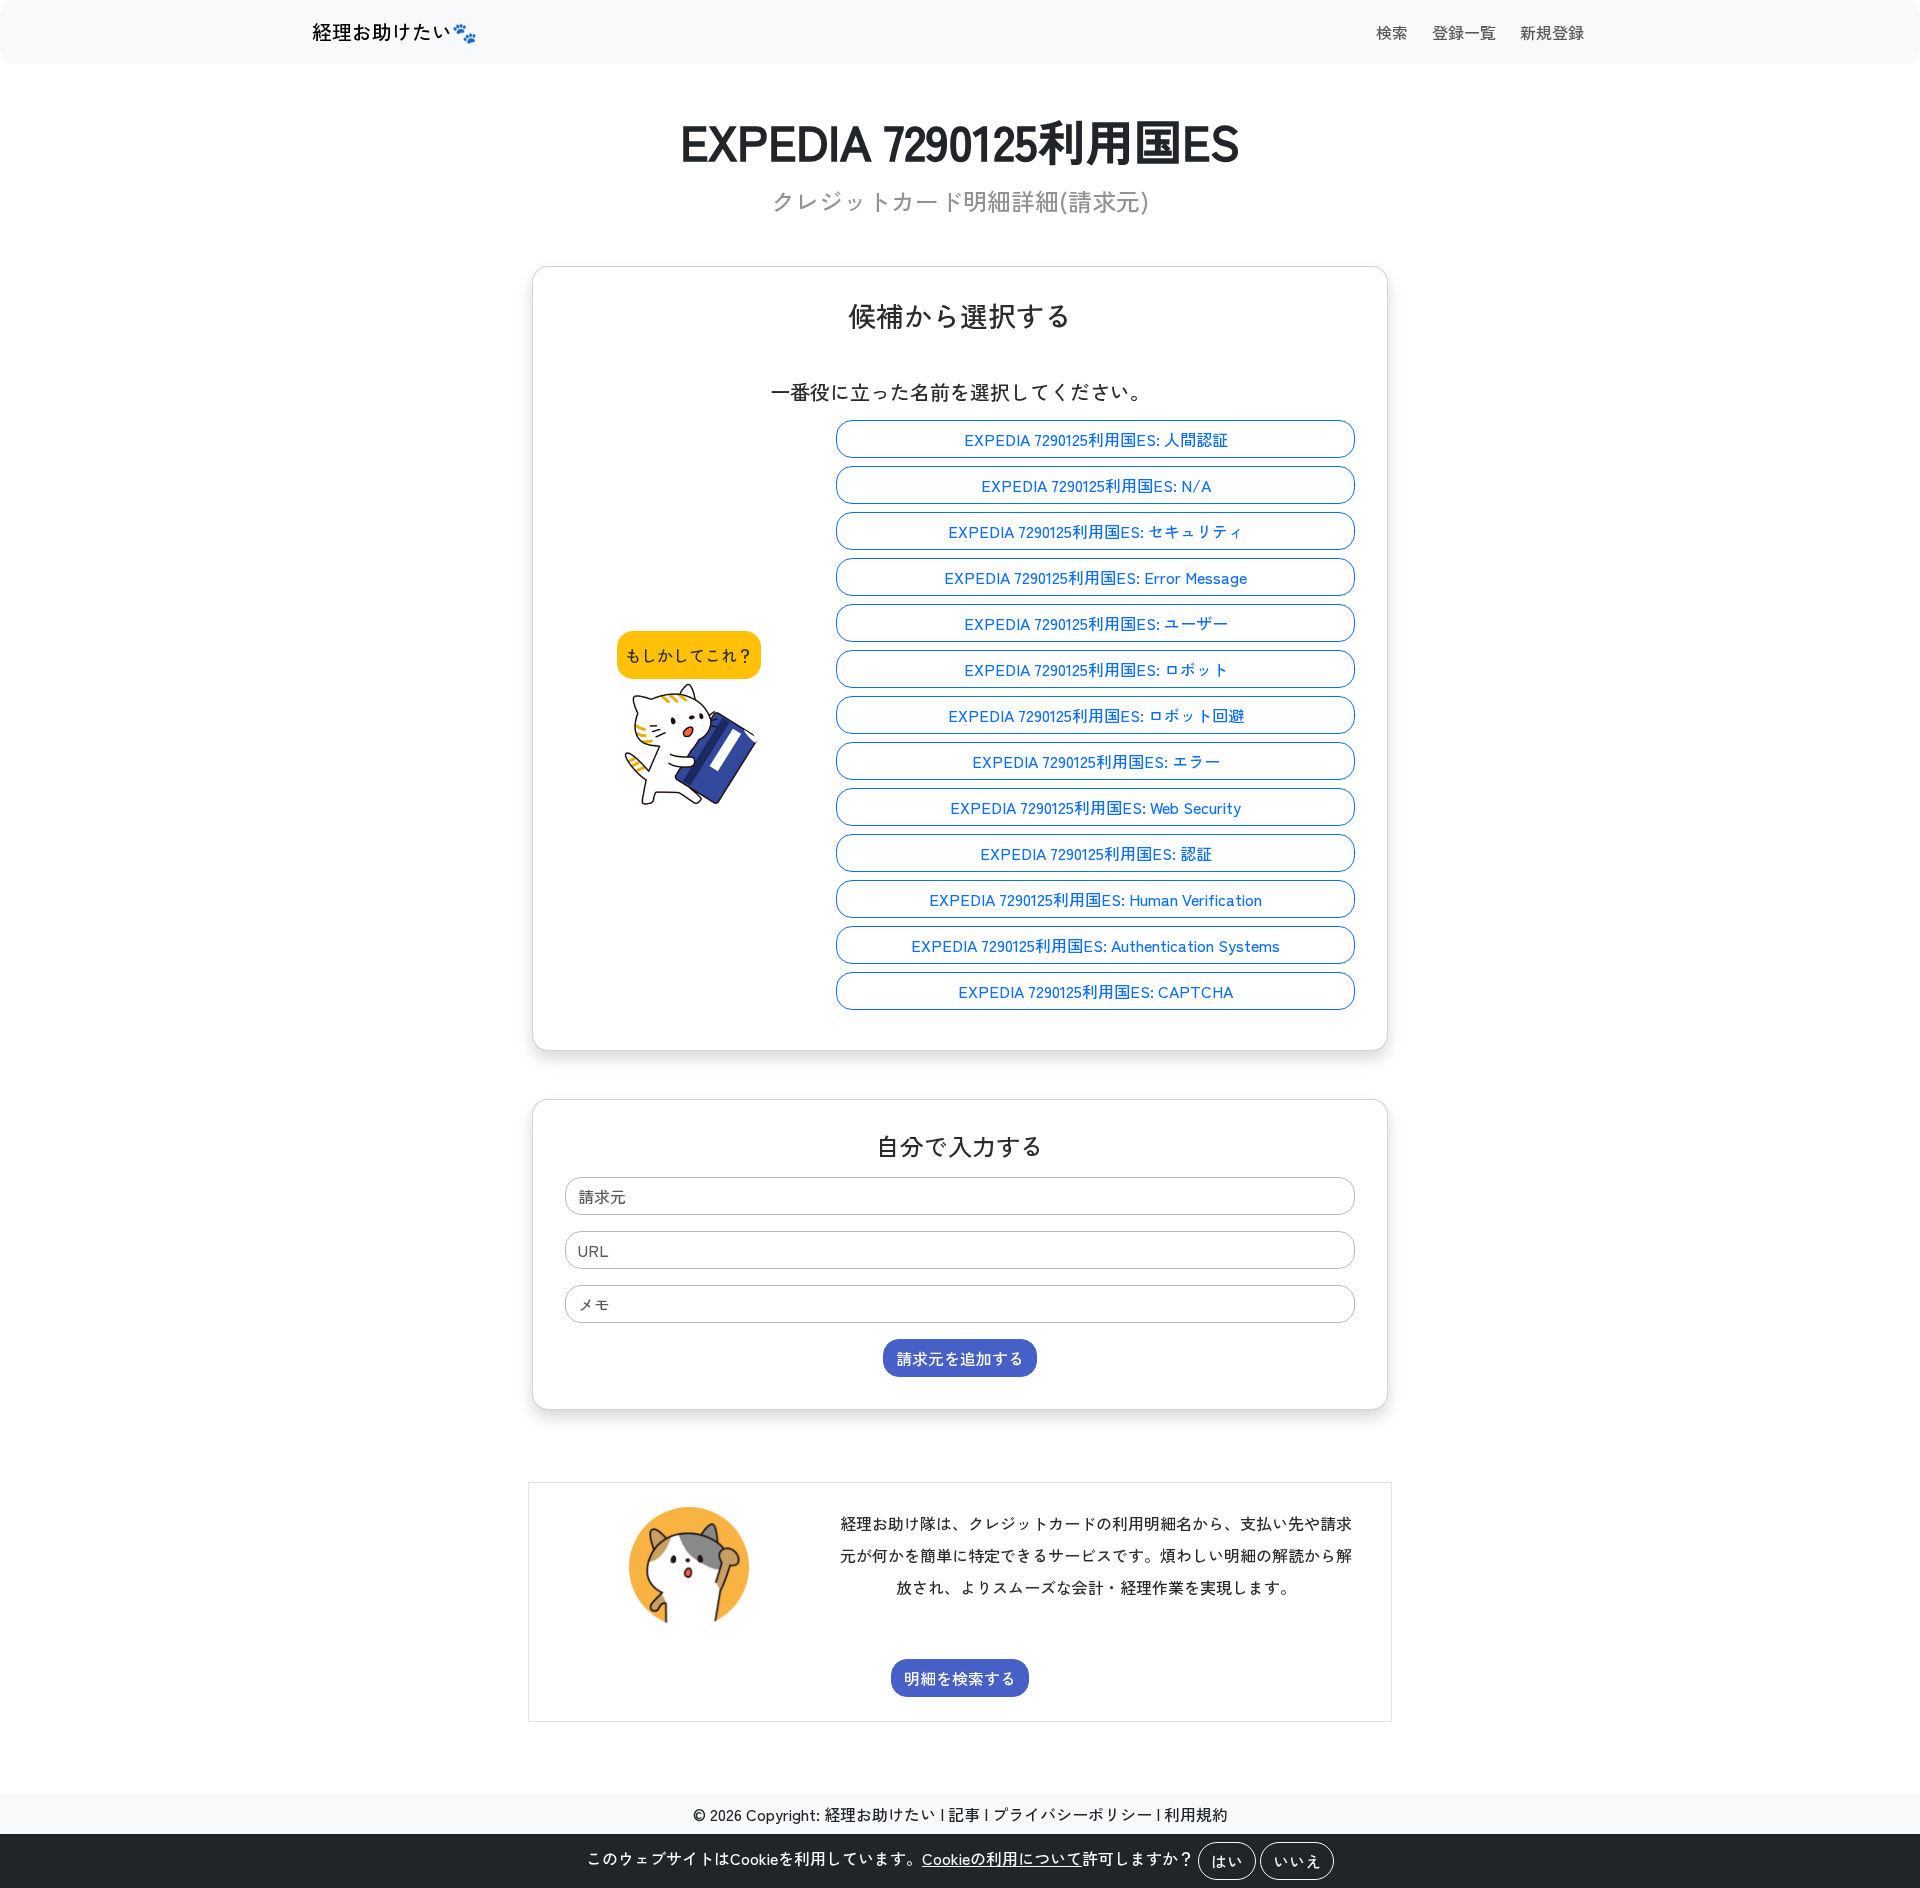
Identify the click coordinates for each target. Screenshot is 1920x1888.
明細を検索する (960, 1678)
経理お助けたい (880, 1814)
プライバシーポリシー (1072, 1814)
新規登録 (1552, 32)
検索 (1392, 32)
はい (1227, 1861)
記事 (964, 1814)
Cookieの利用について (1002, 1858)
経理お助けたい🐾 (394, 31)
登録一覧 (1464, 32)
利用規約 (1196, 1814)
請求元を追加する (960, 1358)
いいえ (1297, 1861)
